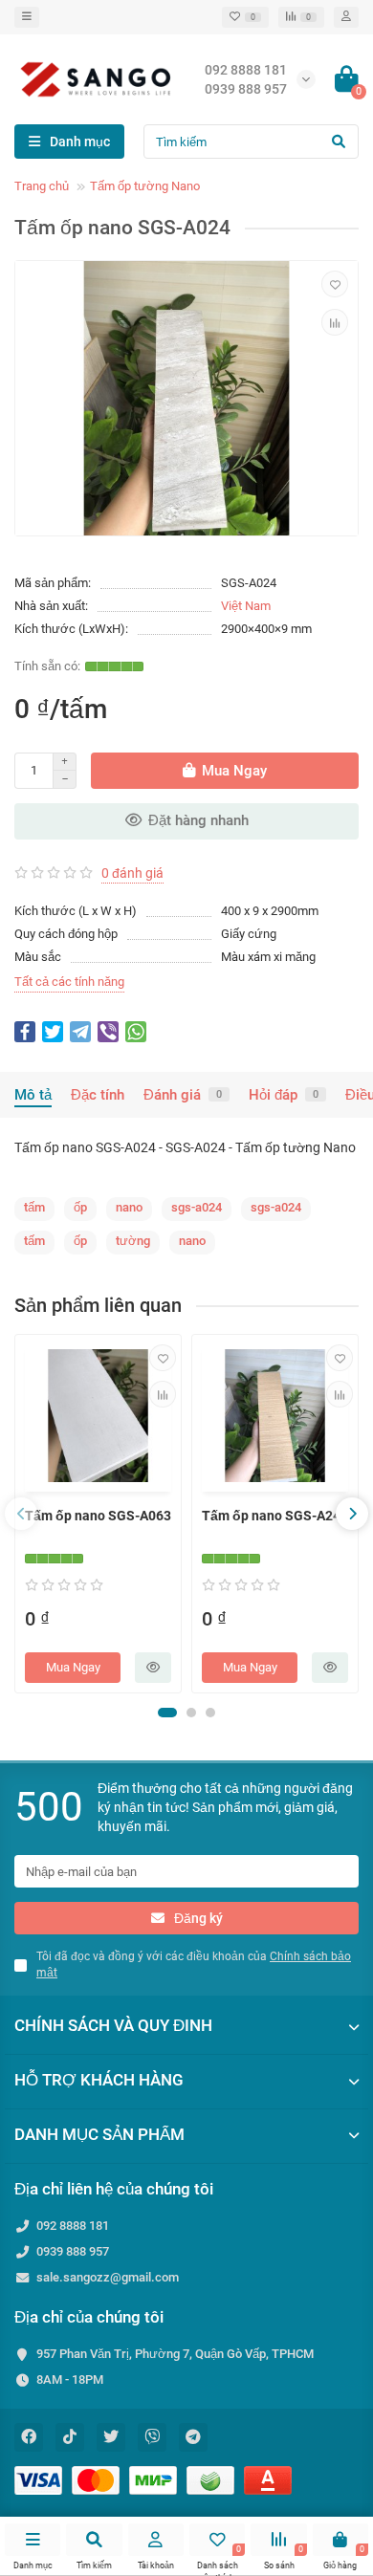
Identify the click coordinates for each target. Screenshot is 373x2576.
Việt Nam (246, 606)
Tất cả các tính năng (69, 982)
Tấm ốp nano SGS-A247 (275, 1516)
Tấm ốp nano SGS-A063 (98, 1516)
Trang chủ (42, 186)
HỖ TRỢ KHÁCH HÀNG (99, 2080)
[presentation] (21, 1514)
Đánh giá (183, 1095)
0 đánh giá (132, 873)
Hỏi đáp (284, 1095)
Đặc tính (98, 1095)
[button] (167, 1713)
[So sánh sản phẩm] (335, 322)
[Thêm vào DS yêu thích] (335, 284)
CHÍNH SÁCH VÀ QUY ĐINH (113, 2025)
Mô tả (33, 1095)
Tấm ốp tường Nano (145, 186)
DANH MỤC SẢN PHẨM (99, 2134)
